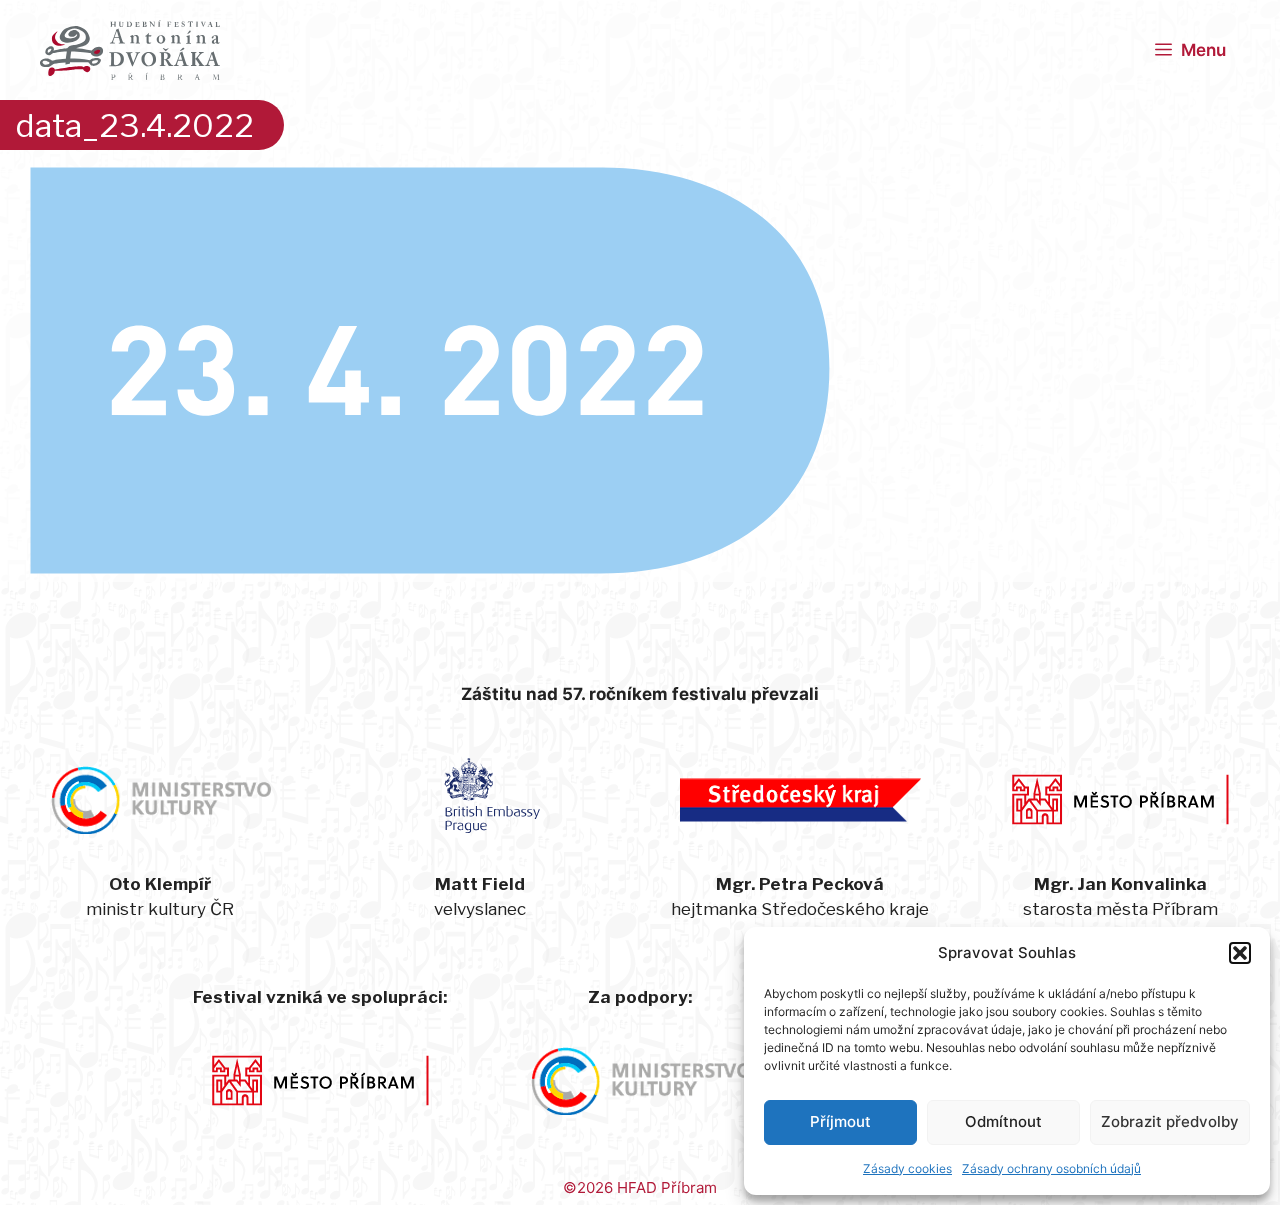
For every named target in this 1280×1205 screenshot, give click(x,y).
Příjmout (840, 1121)
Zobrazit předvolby (1170, 1121)
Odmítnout (1003, 1121)
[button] (1240, 953)
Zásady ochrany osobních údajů (1051, 1168)
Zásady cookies (907, 1168)
